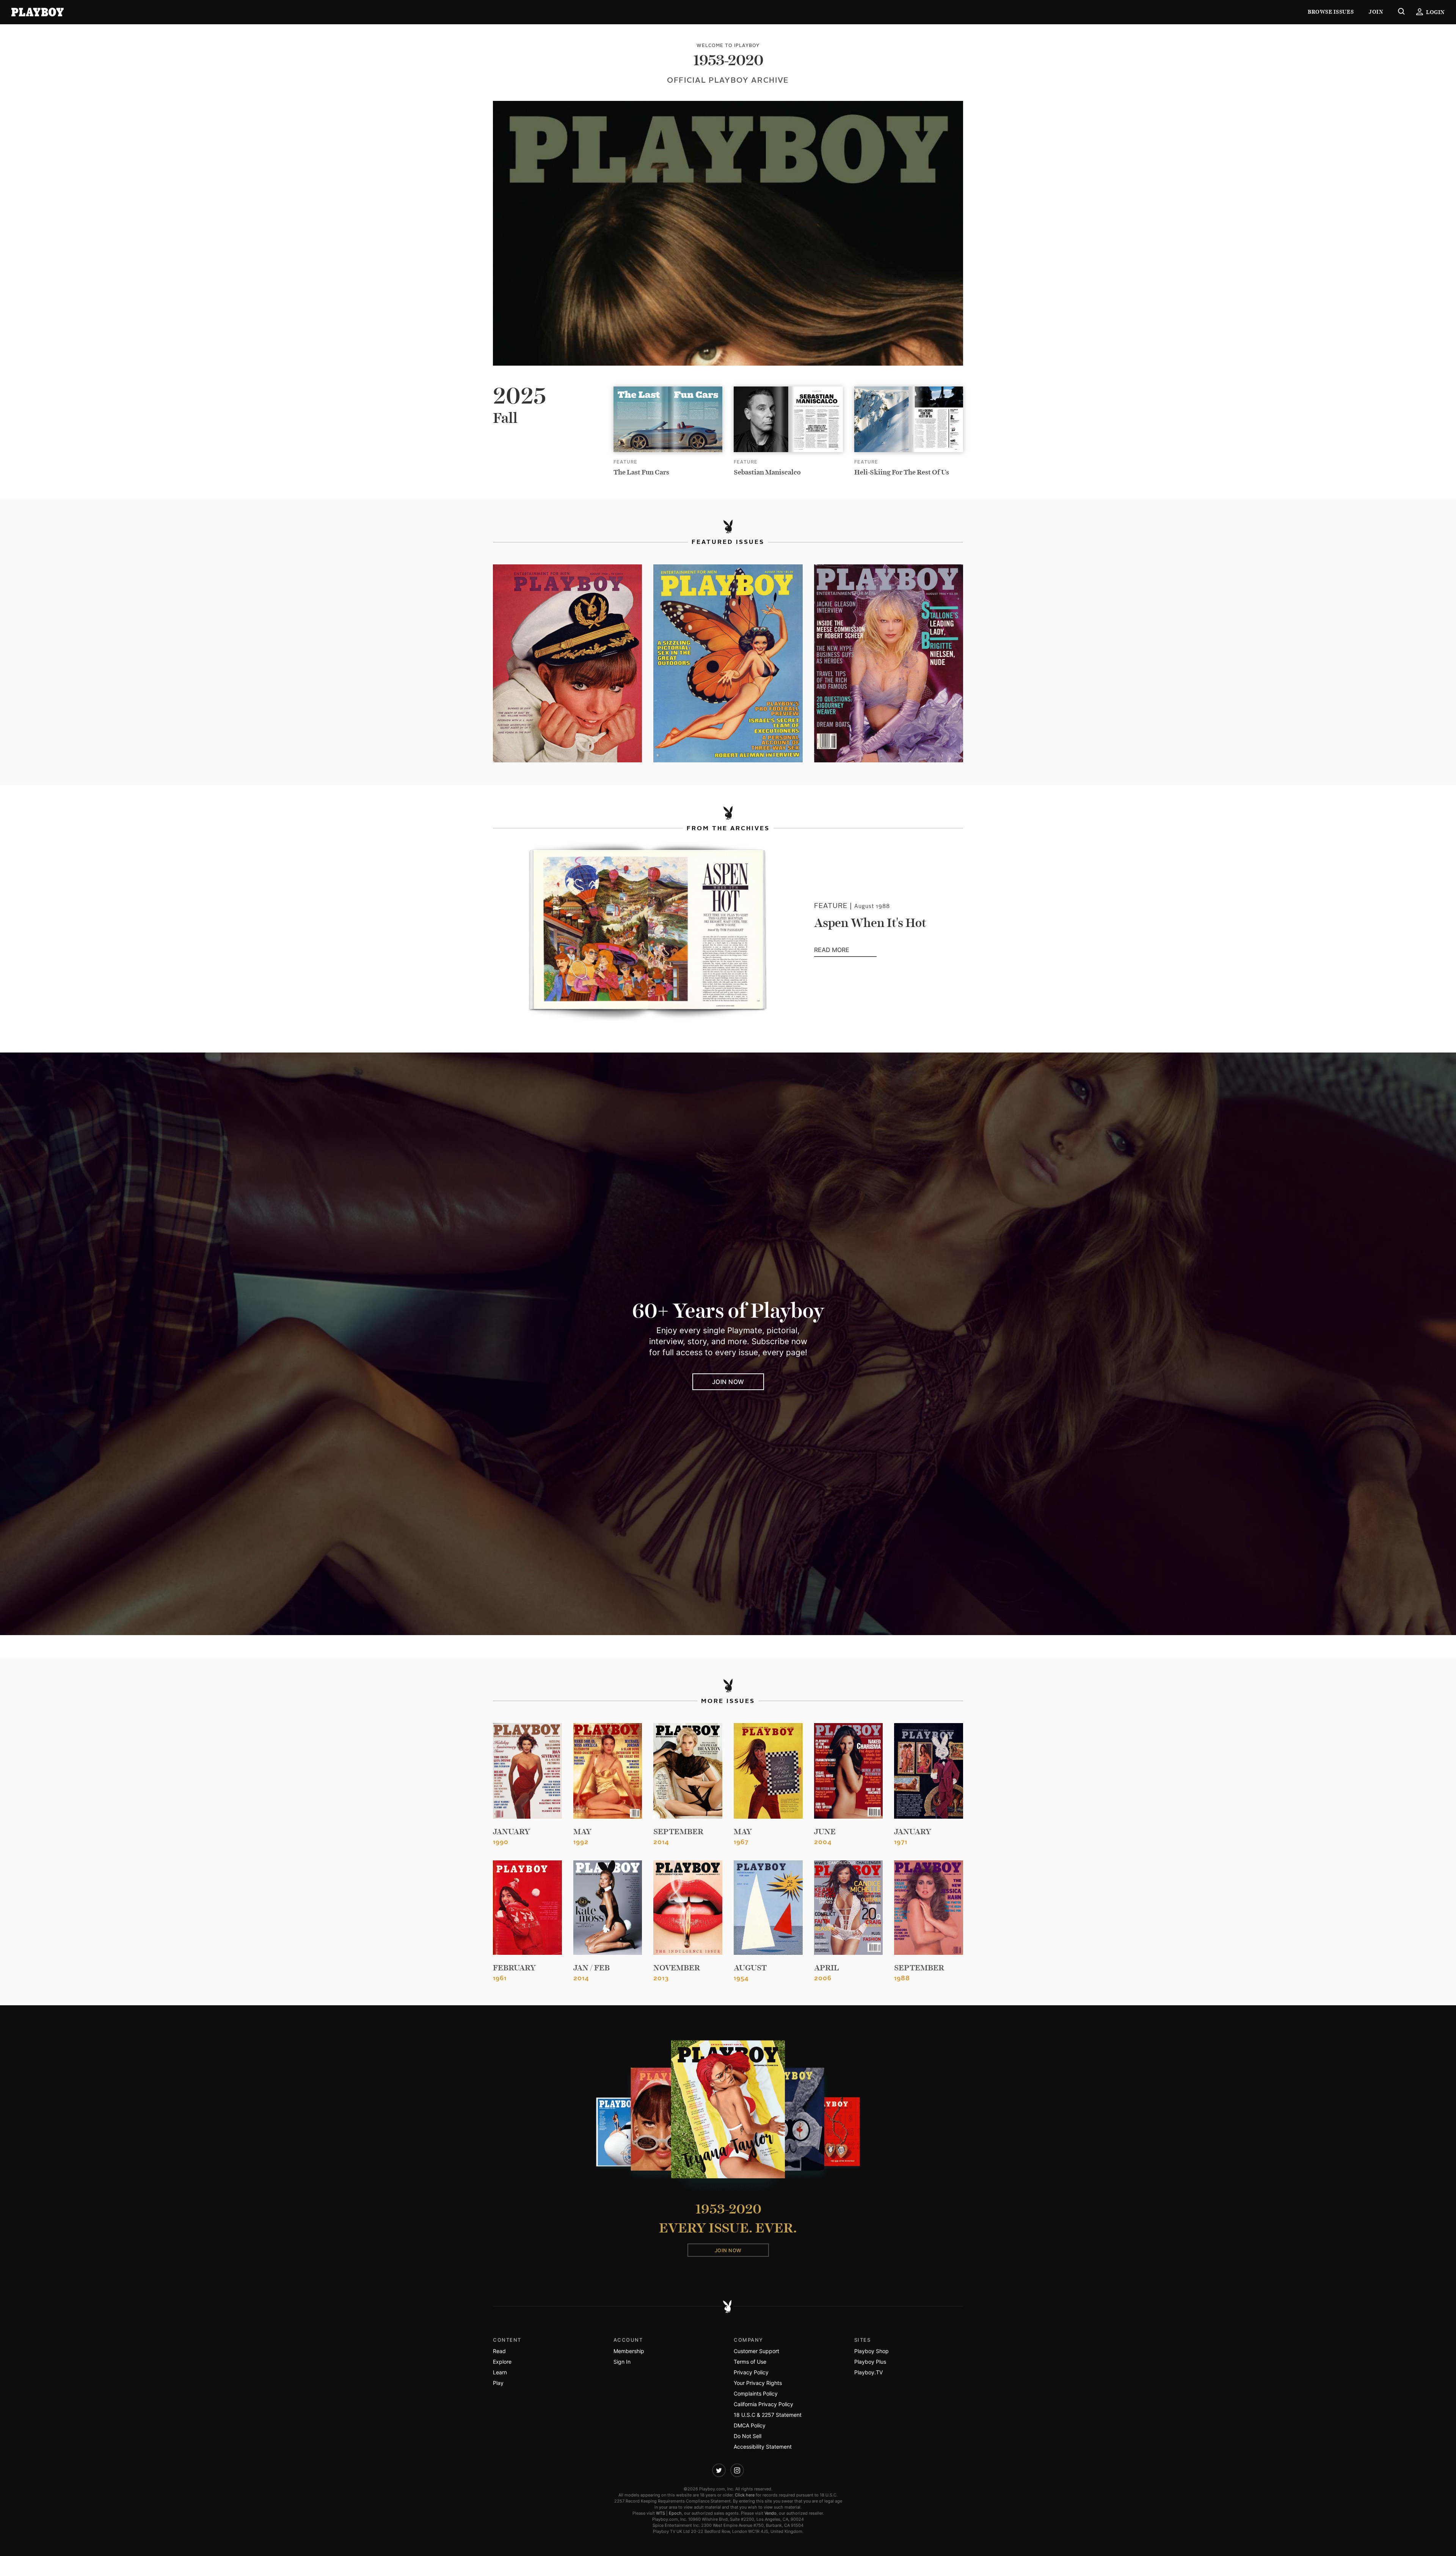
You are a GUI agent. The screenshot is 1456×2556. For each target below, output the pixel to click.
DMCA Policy (750, 2425)
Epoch (675, 2513)
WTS (661, 2513)
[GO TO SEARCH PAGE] (1401, 12)
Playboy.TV (868, 2372)
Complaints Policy (756, 2393)
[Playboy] (38, 12)
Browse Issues (1331, 12)
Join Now (728, 1382)
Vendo (770, 2513)
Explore (502, 2362)
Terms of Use (750, 2362)
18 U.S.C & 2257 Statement (768, 2415)
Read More (845, 950)
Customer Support (756, 2351)
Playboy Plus (870, 2362)
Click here (745, 2495)
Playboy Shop (872, 2351)
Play (498, 2383)
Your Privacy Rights (758, 2383)
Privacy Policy (751, 2372)
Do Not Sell (748, 2436)
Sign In (622, 2362)
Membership (629, 2351)
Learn (500, 2372)
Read (499, 2351)
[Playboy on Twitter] (719, 2470)
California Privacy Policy (763, 2404)
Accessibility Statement (763, 2447)
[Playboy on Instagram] (737, 2470)
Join (1376, 12)
